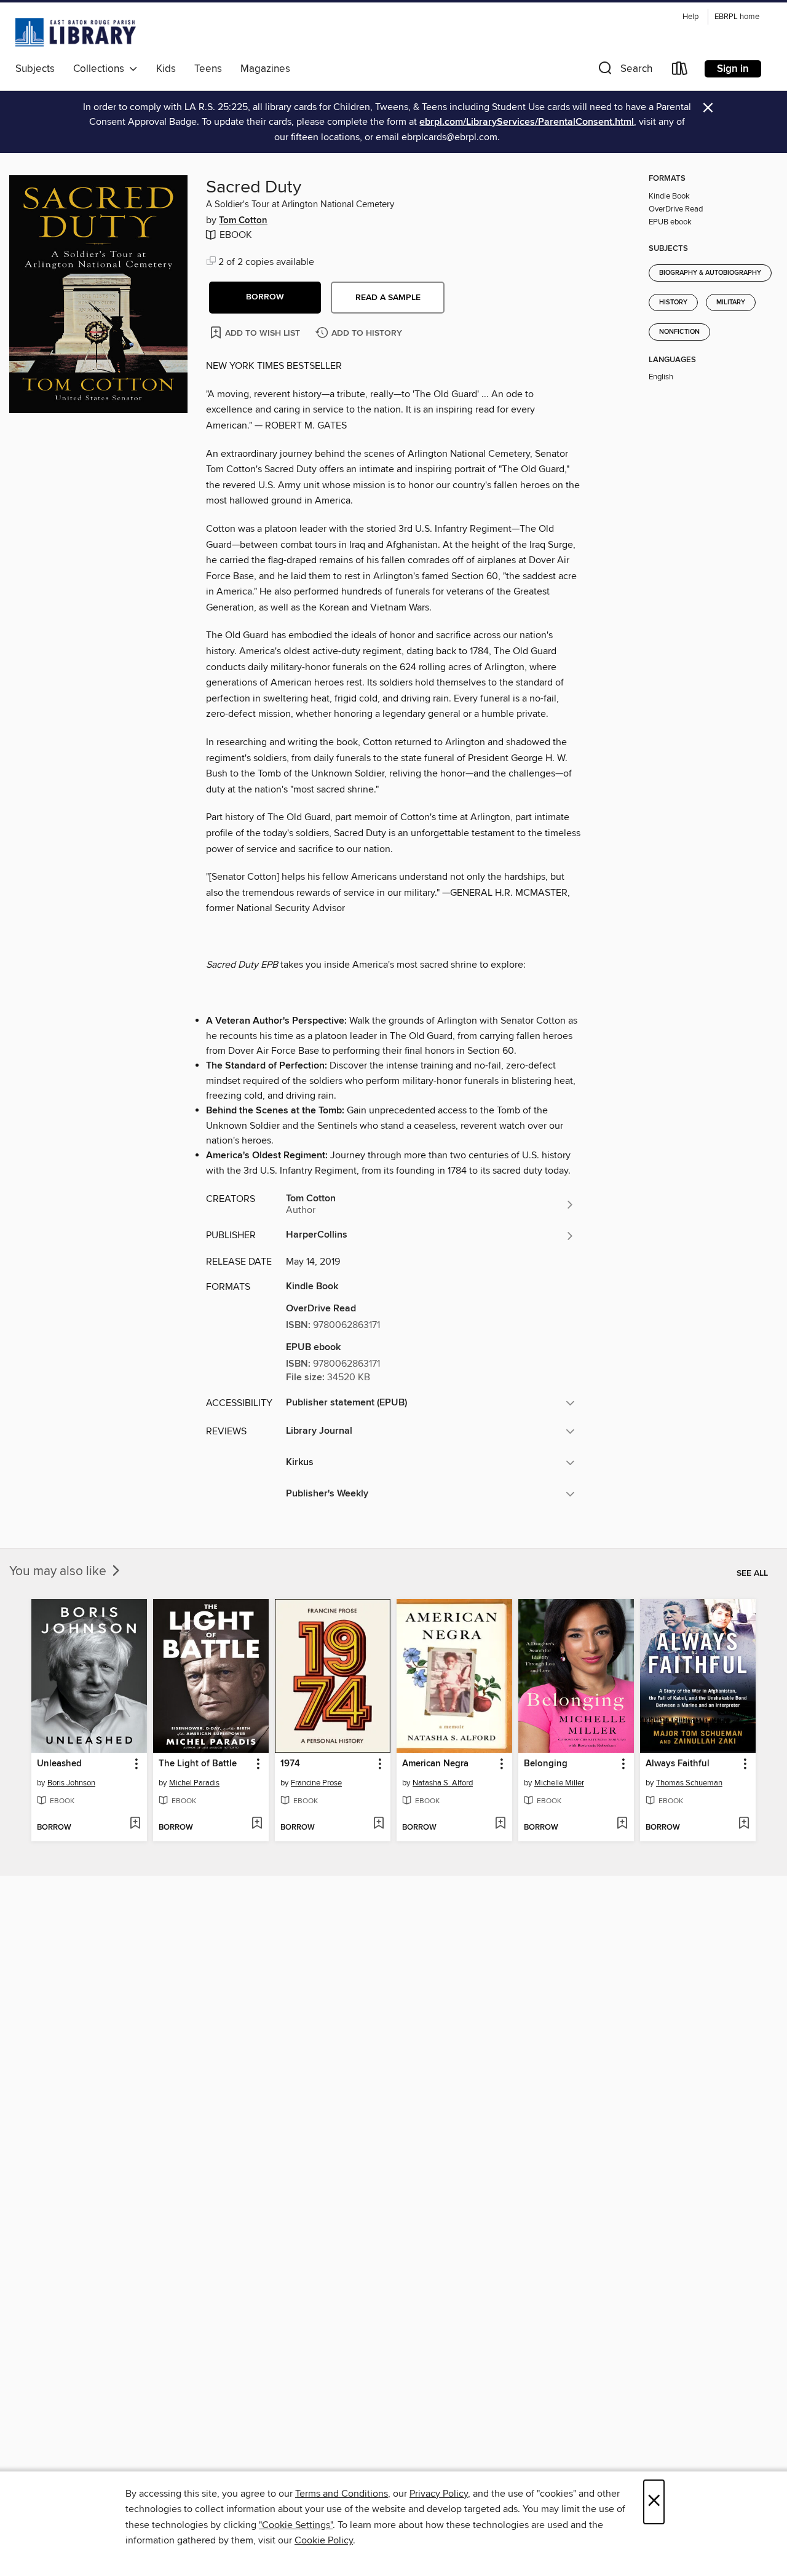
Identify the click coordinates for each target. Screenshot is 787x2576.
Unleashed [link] (59, 1764)
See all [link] (752, 1573)
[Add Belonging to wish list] (622, 1824)
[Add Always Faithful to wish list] (744, 1824)
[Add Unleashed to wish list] (135, 1824)
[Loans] (680, 71)
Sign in (733, 69)
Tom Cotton (243, 221)
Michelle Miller (559, 1783)
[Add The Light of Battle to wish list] (257, 1824)
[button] (624, 71)
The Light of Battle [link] (198, 1764)
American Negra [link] (435, 1764)
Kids (166, 69)
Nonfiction (679, 332)
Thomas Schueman (689, 1783)
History (673, 302)
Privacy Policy (439, 2494)
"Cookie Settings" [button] (296, 2525)
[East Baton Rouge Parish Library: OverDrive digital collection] (76, 32)
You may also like (59, 1571)
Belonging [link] (546, 1764)
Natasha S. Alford (443, 1783)
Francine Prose (316, 1783)
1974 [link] (290, 1764)
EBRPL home (737, 17)
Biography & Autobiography (710, 273)
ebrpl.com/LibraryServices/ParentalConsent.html (527, 122)
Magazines (265, 69)
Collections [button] (101, 69)
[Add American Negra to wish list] (500, 1824)
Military (731, 302)
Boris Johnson (71, 1783)
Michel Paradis (194, 1783)
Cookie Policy (324, 2540)
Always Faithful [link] (678, 1764)
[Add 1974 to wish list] (378, 1824)
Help (690, 17)
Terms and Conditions (342, 2494)
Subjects (35, 69)
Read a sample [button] (388, 298)
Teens (208, 69)
